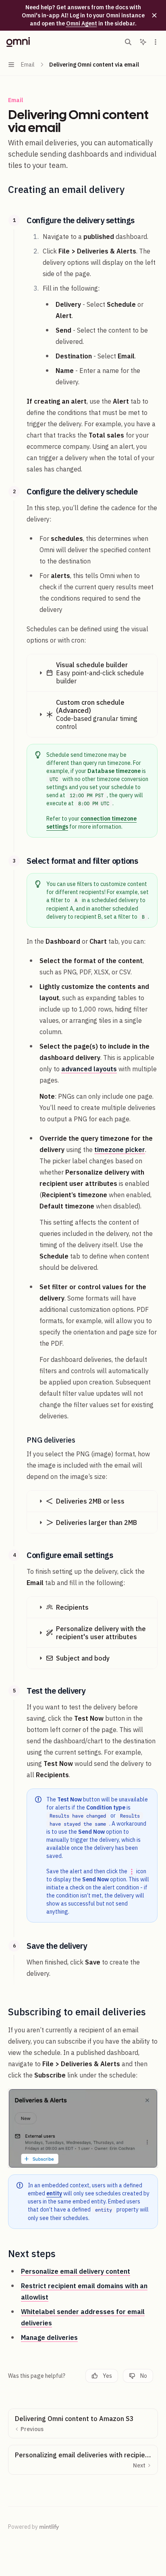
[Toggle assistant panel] (143, 42)
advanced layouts (89, 1069)
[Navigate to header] (14, 220)
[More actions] (156, 42)
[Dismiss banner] (154, 15)
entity (54, 2193)
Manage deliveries (49, 2337)
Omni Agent (82, 23)
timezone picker (120, 1150)
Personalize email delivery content (76, 2271)
